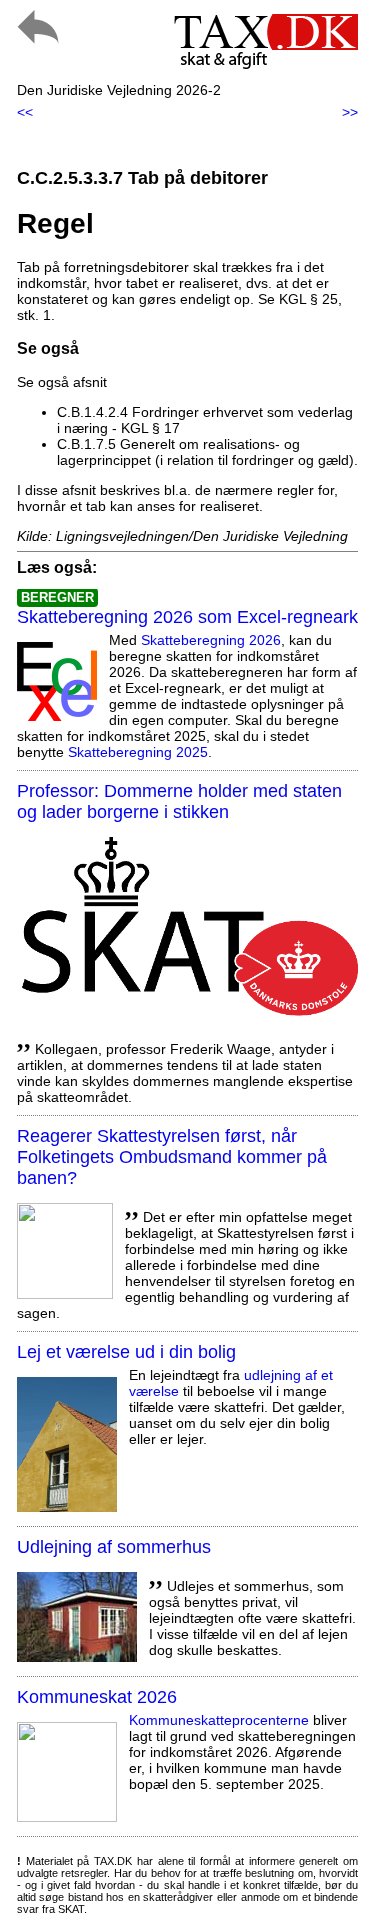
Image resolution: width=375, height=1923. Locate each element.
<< (25, 112)
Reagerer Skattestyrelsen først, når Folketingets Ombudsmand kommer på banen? (172, 1157)
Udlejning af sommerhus (114, 1547)
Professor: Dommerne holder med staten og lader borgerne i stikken (179, 801)
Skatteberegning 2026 (211, 640)
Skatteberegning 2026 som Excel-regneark (187, 617)
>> (350, 112)
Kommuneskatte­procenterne (219, 1720)
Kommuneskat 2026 (97, 1697)
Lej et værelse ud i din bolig (126, 1352)
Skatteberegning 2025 (138, 752)
